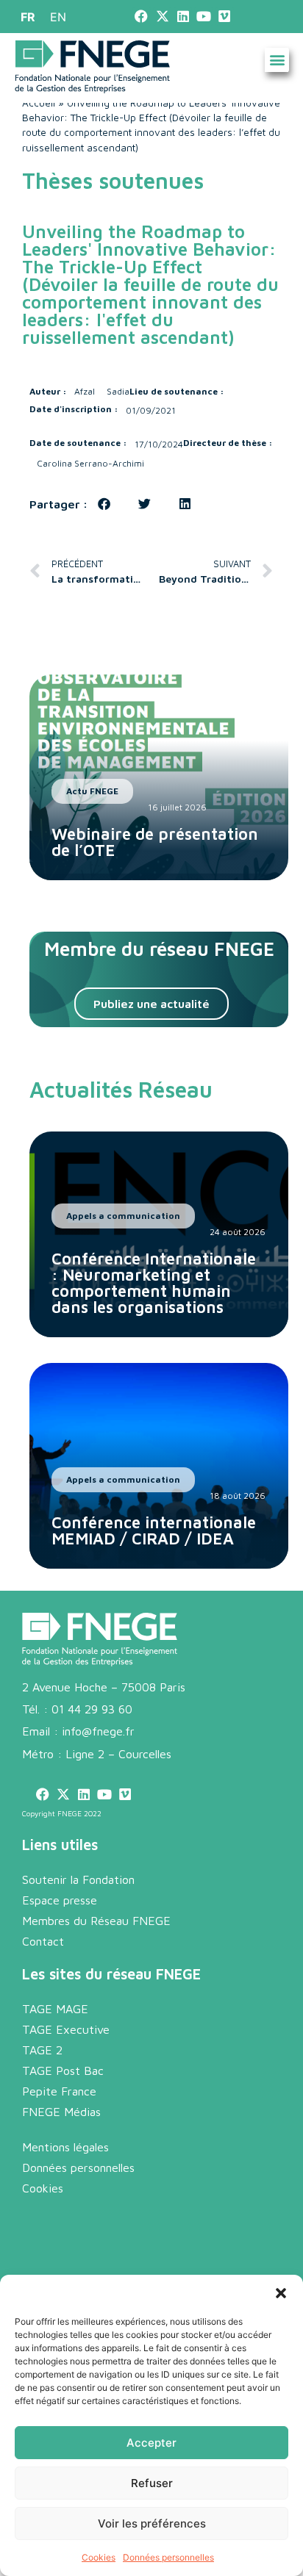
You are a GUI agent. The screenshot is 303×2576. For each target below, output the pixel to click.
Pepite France (59, 2091)
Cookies (99, 2557)
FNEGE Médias (61, 2112)
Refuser (152, 2483)
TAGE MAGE (55, 2009)
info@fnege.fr (98, 1731)
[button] (281, 2293)
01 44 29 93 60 (92, 1709)
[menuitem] (28, 17)
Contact (43, 1941)
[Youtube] (203, 17)
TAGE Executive (66, 2029)
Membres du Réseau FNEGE (96, 1921)
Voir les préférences (152, 2523)
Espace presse (60, 1900)
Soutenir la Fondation (78, 1879)
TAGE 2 (42, 2050)
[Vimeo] (225, 17)
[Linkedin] (183, 17)
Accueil (39, 103)
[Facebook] (142, 17)
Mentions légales (65, 2147)
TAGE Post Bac (63, 2070)
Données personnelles (168, 2557)
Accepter (151, 2443)
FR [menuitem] (28, 17)
